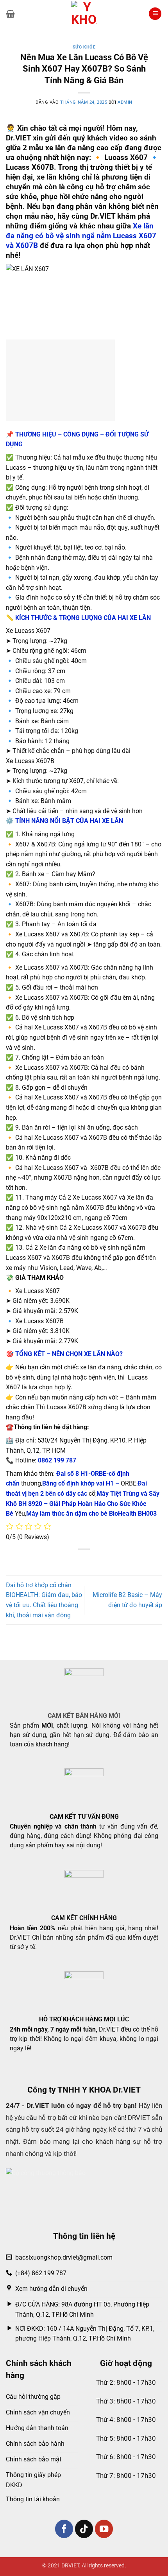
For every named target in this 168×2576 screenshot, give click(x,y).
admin (125, 102)
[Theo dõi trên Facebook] (64, 2529)
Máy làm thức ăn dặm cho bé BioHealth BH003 (91, 1513)
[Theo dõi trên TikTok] (84, 2529)
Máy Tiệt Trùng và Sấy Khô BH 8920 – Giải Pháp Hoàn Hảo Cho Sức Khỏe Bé (83, 1504)
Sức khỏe (84, 47)
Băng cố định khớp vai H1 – (81, 1483)
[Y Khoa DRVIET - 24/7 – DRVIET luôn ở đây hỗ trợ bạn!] (84, 14)
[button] (10, 14)
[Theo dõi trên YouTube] (104, 2529)
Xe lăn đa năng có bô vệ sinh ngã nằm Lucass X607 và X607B (81, 236)
